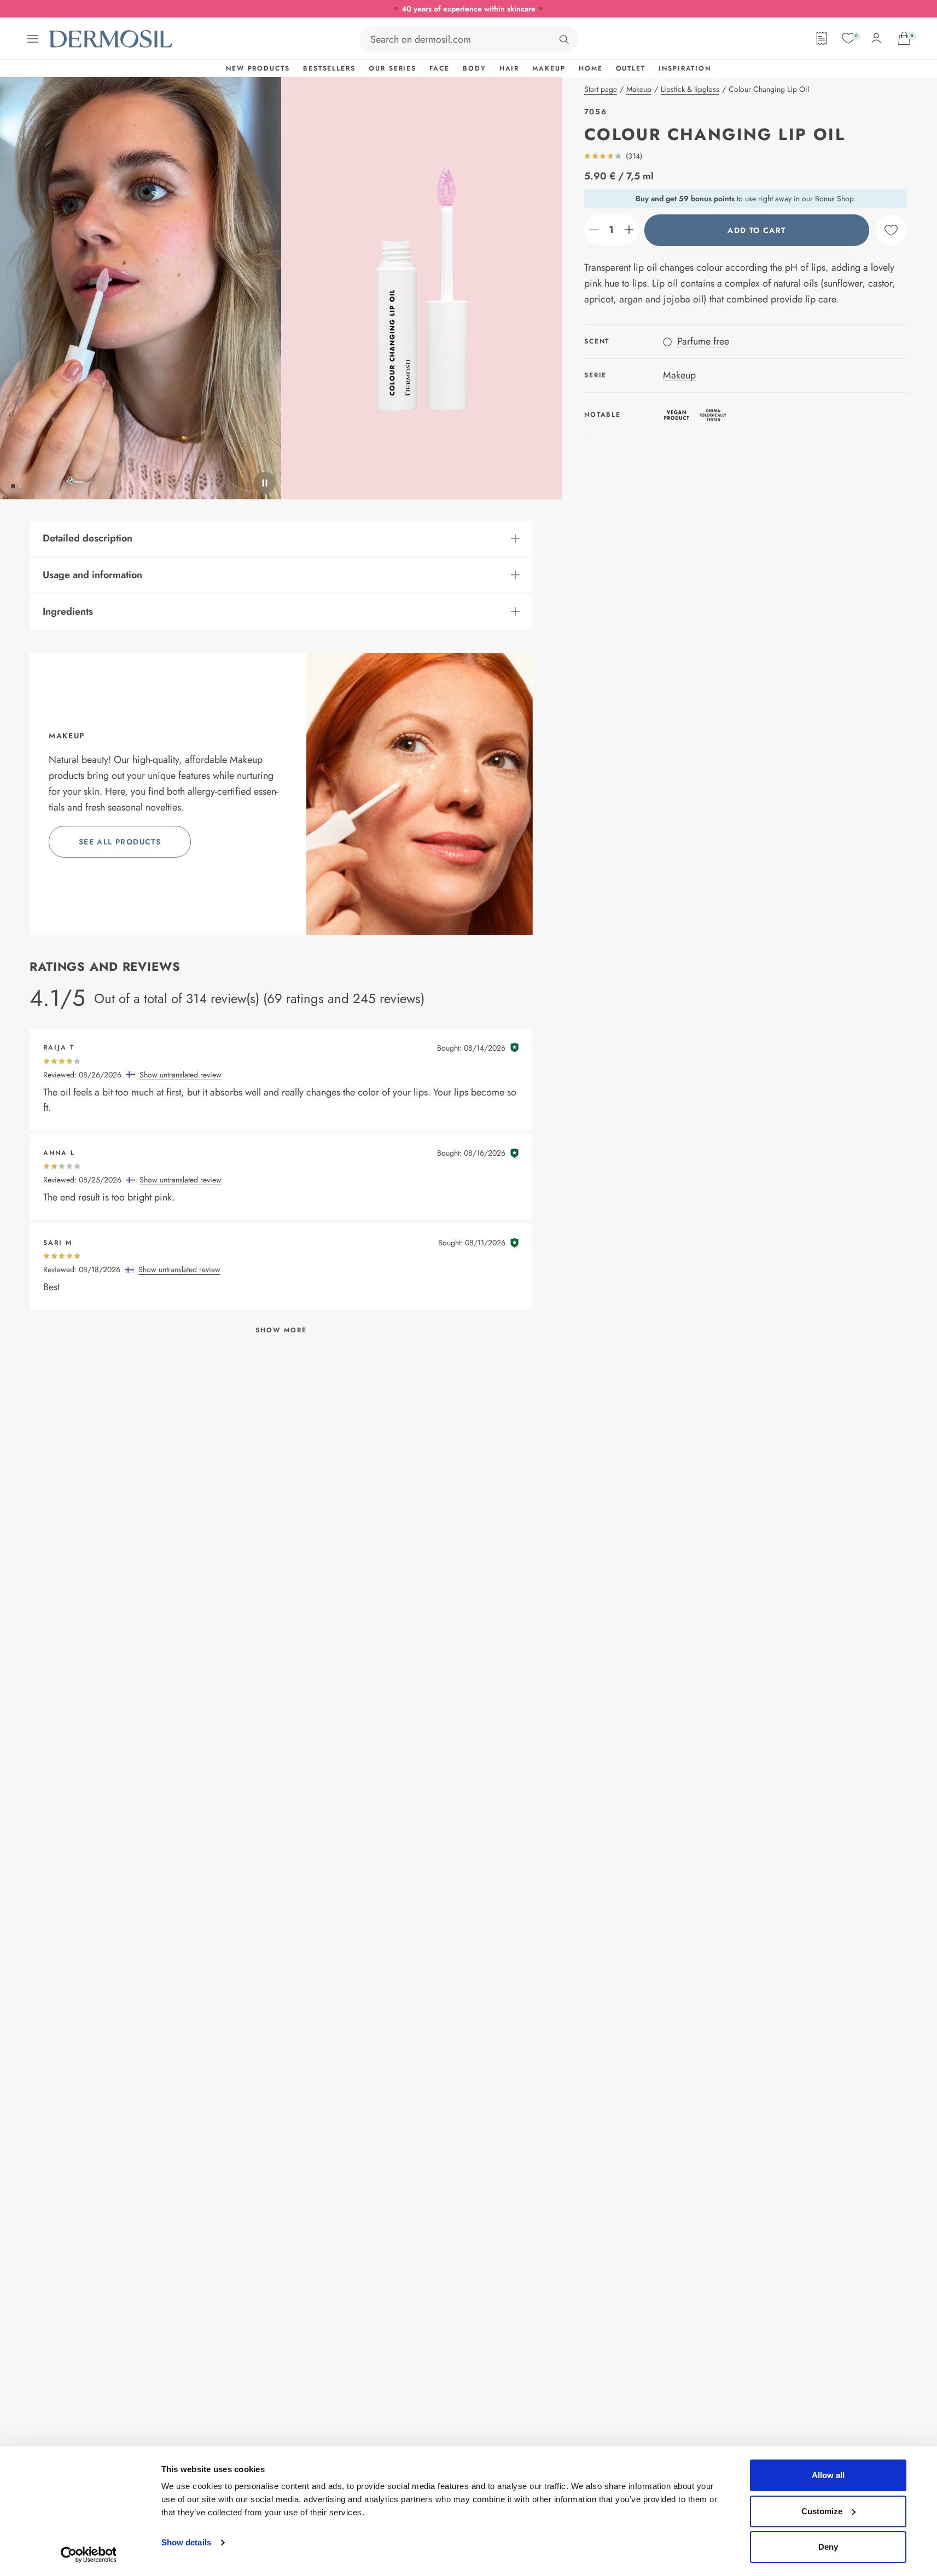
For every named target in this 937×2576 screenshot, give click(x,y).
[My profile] (876, 38)
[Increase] (629, 230)
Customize (822, 2511)
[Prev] (141, 288)
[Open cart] (904, 38)
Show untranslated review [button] (181, 1075)
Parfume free (703, 341)
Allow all (828, 2475)
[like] (891, 230)
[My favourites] (848, 38)
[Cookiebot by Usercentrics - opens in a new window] (88, 2555)
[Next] (422, 288)
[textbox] (612, 230)
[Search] (564, 39)
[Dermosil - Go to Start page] (111, 39)
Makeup (679, 375)
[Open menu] (33, 39)
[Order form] (822, 38)
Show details (186, 2542)
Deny (828, 2547)
